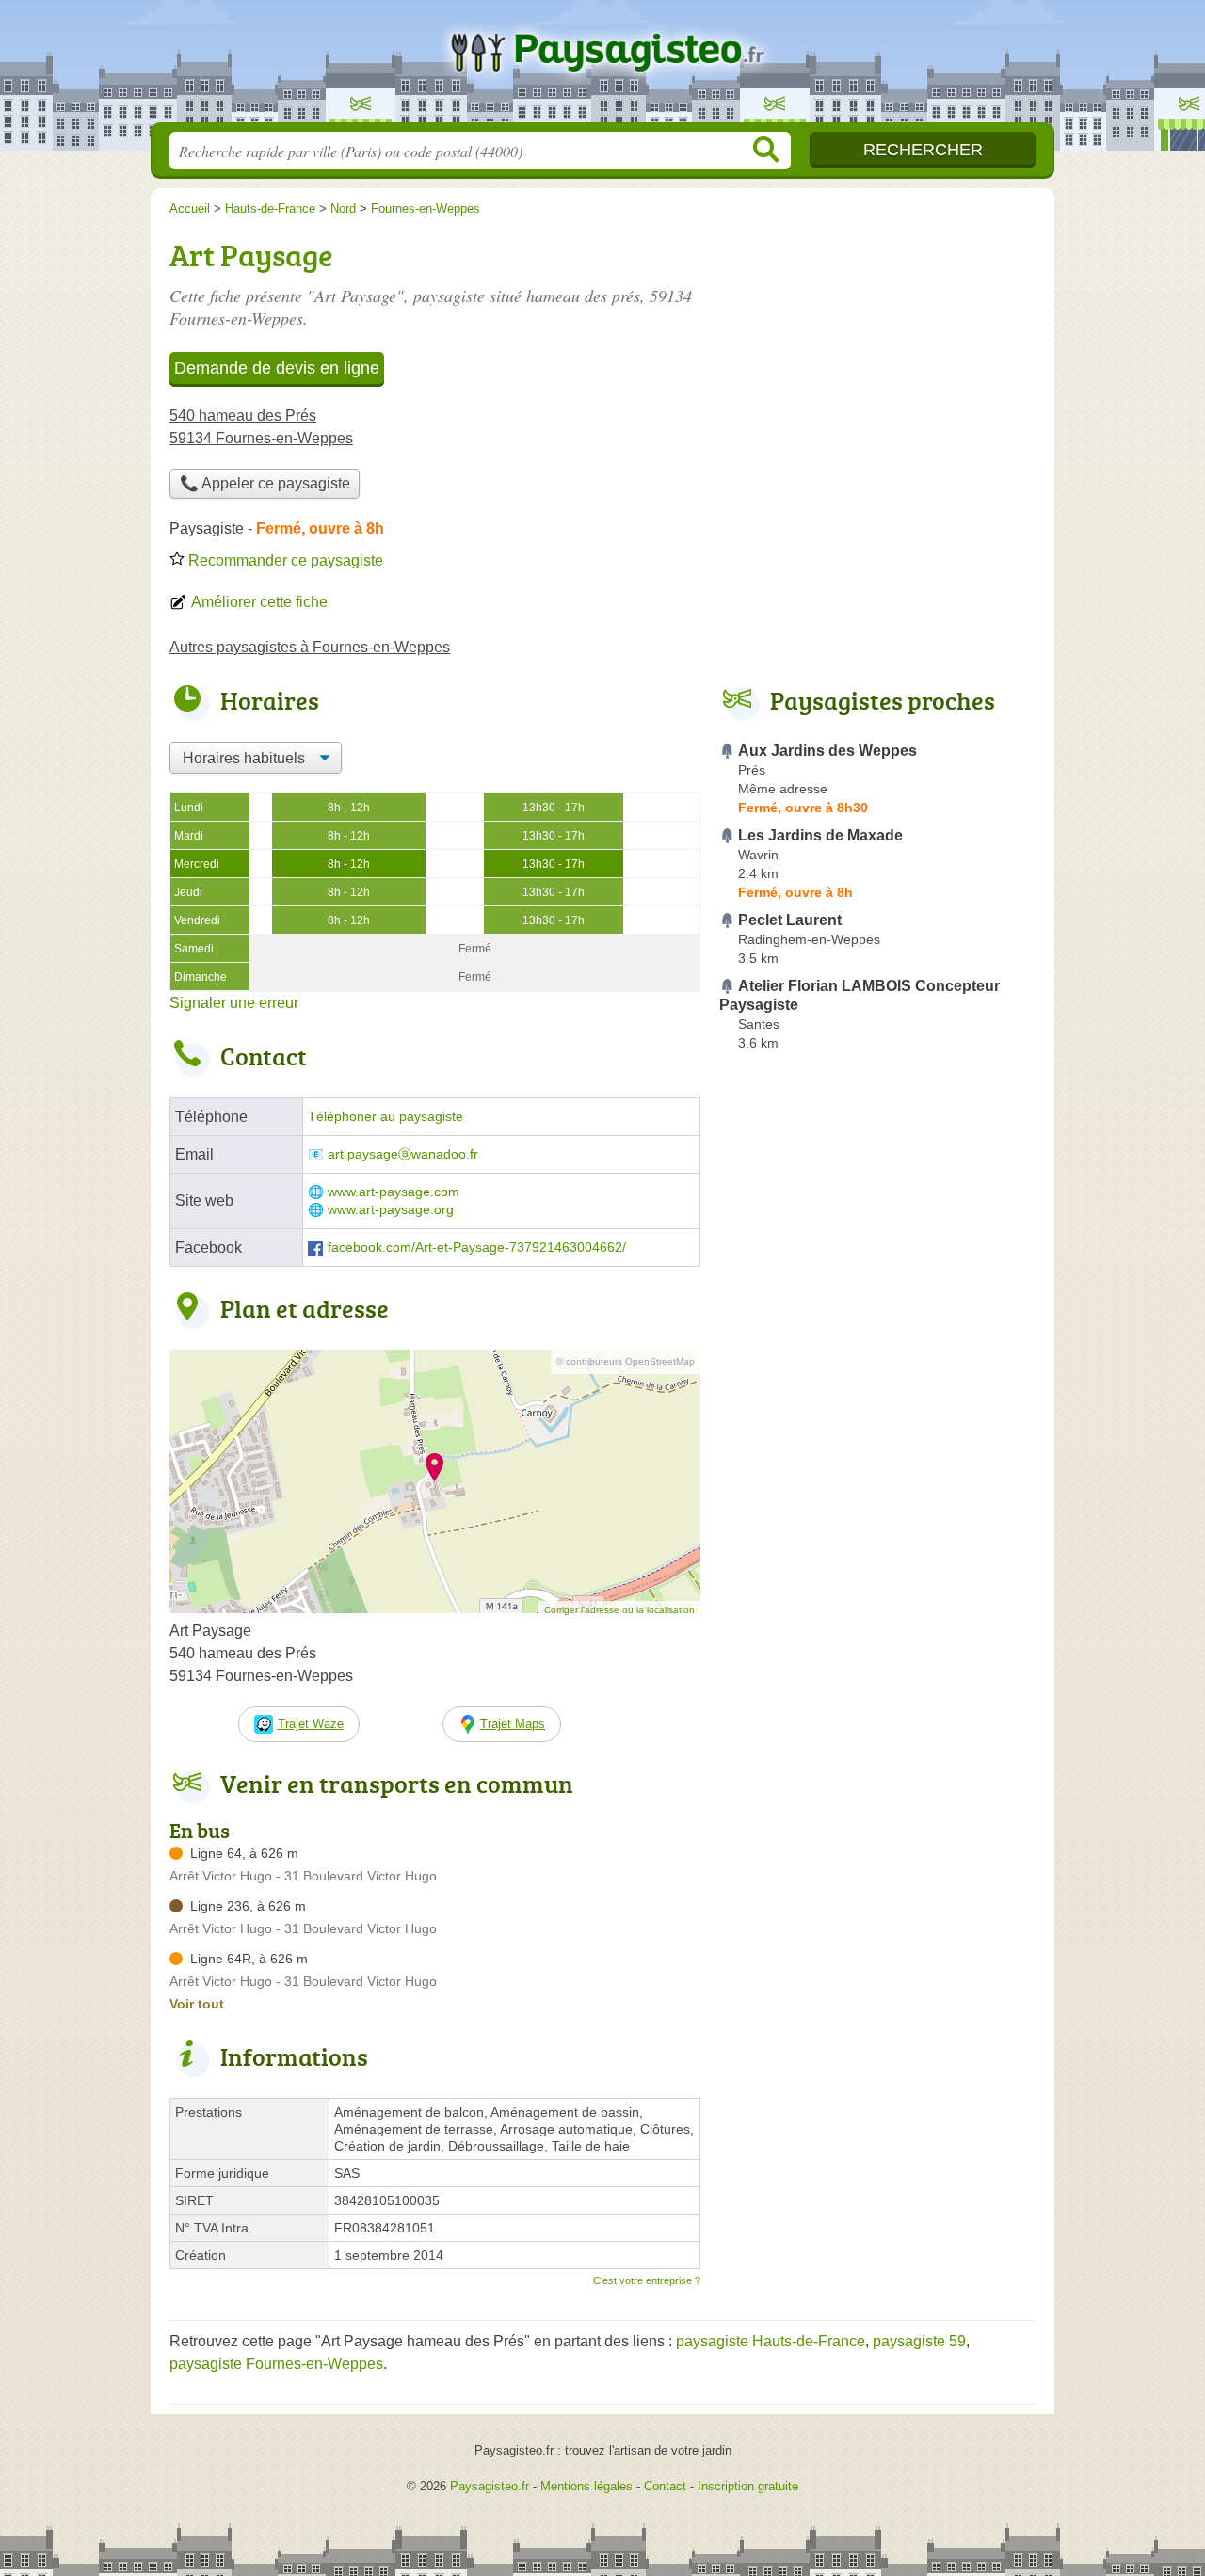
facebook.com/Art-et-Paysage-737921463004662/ (477, 1248)
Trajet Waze (311, 1724)
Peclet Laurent (790, 920)
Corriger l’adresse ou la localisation (619, 1610)
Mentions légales (586, 2486)
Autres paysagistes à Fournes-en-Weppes (310, 647)
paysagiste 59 (919, 2341)
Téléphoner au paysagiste (386, 1117)
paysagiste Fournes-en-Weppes (276, 2364)
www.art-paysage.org (391, 1210)
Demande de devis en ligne (277, 368)
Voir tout (197, 2004)
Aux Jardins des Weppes (827, 751)
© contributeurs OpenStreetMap (626, 1361)
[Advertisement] (877, 1496)
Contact (665, 2486)
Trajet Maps (513, 1724)
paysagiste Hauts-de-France (771, 2341)
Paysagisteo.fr (602, 67)
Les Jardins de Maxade (820, 835)
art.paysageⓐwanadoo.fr (403, 1154)
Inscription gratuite (748, 2486)
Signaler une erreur (234, 1003)
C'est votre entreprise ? (647, 2280)
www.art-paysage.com (394, 1192)
